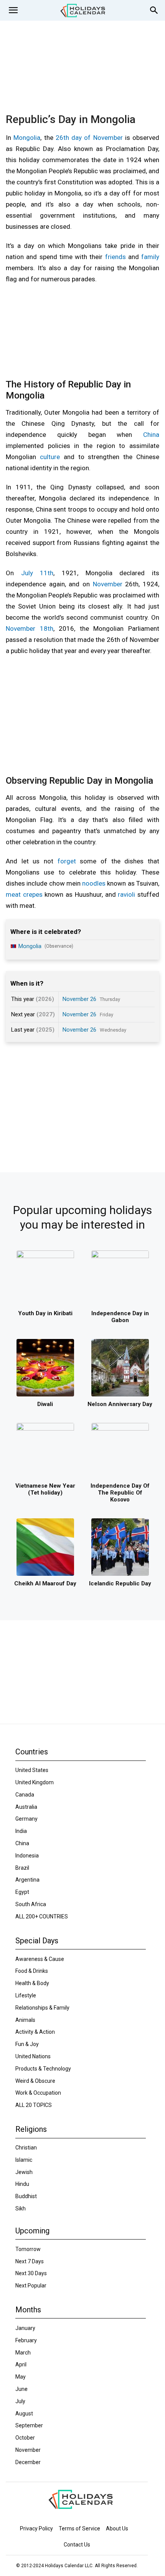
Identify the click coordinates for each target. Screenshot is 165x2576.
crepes (33, 894)
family (150, 257)
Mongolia (27, 138)
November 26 (79, 999)
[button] (13, 10)
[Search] (154, 10)
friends (115, 257)
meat (13, 894)
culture (50, 457)
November (108, 584)
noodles (94, 883)
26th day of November (89, 138)
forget (67, 861)
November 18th (30, 628)
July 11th (37, 573)
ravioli (126, 894)
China (151, 435)
